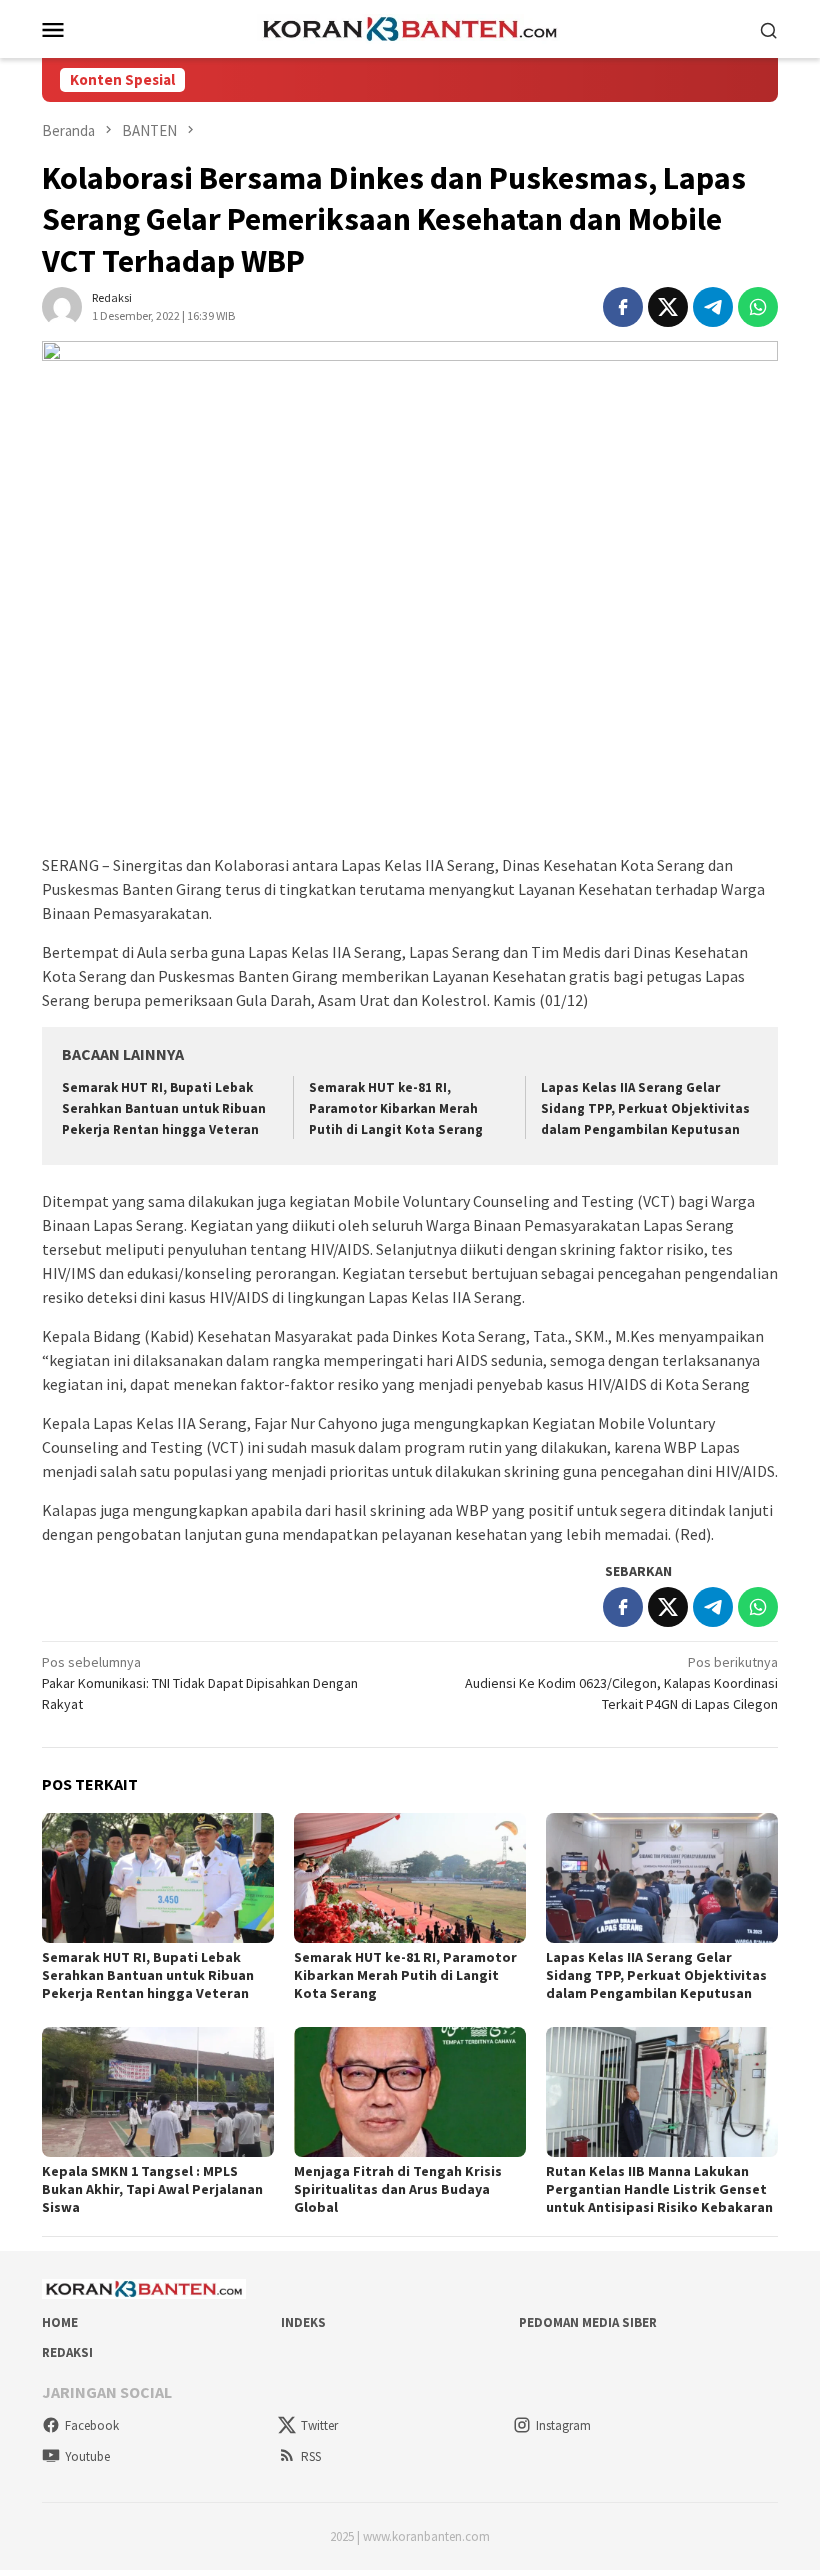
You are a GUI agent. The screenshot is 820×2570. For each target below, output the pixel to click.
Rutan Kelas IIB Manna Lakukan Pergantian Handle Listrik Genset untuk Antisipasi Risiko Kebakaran (659, 2189)
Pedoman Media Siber (588, 2322)
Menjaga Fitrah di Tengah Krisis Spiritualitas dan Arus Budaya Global (398, 2189)
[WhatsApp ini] (758, 307)
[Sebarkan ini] (623, 307)
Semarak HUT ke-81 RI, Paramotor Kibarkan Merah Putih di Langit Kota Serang (396, 1108)
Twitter (319, 2425)
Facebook (92, 2425)
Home (60, 2322)
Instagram (563, 2425)
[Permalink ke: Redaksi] (62, 306)
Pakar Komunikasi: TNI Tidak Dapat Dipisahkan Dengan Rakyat (200, 1683)
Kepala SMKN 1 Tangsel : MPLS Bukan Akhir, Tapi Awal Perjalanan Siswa (152, 2189)
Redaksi (67, 2352)
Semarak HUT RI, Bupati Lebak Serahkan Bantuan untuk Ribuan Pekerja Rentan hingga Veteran (164, 1108)
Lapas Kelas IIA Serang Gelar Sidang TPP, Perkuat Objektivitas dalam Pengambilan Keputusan (645, 1108)
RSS (311, 2456)
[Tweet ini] (668, 307)
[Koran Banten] (410, 27)
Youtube (87, 2456)
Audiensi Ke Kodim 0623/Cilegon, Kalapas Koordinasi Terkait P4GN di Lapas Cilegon (621, 1683)
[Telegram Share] (713, 307)
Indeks (303, 2322)
